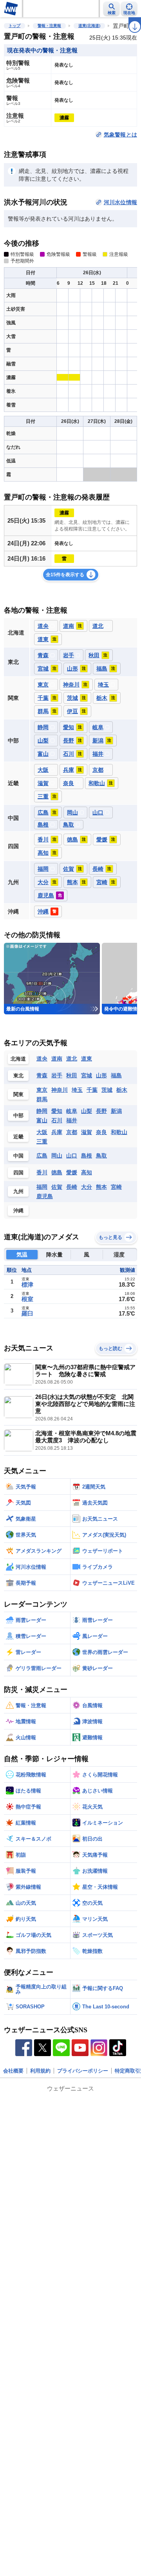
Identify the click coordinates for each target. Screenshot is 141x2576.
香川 (42, 1172)
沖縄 (18, 1211)
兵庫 (57, 1132)
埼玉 (77, 1090)
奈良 (101, 1132)
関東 (18, 1094)
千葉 (92, 1090)
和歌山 (119, 1132)
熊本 (101, 1187)
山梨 (87, 1111)
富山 (42, 1120)
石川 (57, 1120)
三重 (42, 1141)
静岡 (42, 1111)
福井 (72, 1120)
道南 (57, 1059)
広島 (42, 1156)
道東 (87, 1059)
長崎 (72, 1187)
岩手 (57, 1075)
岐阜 (72, 1111)
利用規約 (40, 2071)
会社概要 (13, 2071)
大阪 (42, 1132)
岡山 (57, 1156)
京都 (72, 1132)
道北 (72, 1059)
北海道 (18, 1059)
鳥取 (101, 1156)
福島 (116, 1075)
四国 (18, 1173)
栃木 (122, 1090)
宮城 (87, 1075)
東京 (42, 1090)
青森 (42, 1075)
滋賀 (87, 1132)
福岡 (42, 1187)
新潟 (116, 1111)
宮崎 (116, 1187)
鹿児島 (45, 1196)
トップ (14, 26)
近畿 (18, 1137)
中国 (18, 1156)
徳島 (57, 1172)
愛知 (57, 1111)
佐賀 (57, 1187)
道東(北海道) (89, 26)
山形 (101, 1075)
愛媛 (72, 1172)
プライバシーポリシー (83, 2071)
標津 (27, 1284)
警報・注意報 (49, 26)
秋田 (72, 1075)
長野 (101, 1111)
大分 (87, 1187)
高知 (87, 1172)
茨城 (107, 1090)
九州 (18, 1191)
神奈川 (60, 1090)
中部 (18, 1115)
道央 (42, 1059)
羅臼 (27, 1313)
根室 (27, 1299)
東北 (18, 1076)
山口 (72, 1156)
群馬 (42, 1099)
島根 (87, 1156)
